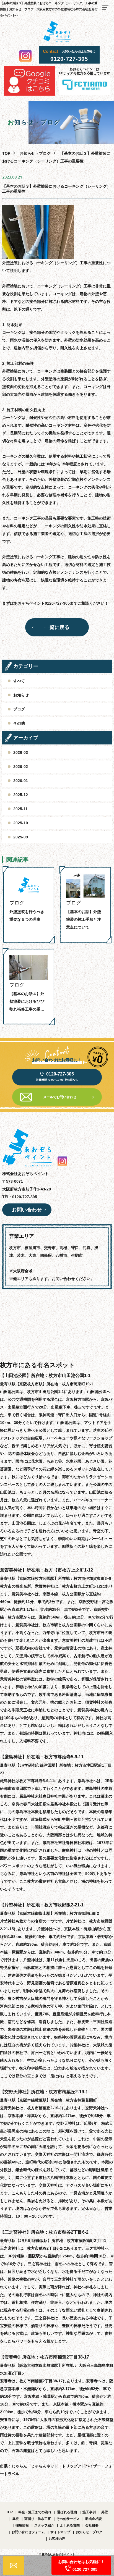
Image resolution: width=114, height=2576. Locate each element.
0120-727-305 (69, 59)
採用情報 (22, 2525)
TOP (9, 2512)
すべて (19, 681)
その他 (19, 723)
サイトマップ (60, 2532)
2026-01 (21, 781)
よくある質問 (70, 2525)
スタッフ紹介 (44, 2525)
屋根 (15, 2519)
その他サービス (68, 2519)
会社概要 (92, 2525)
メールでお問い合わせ (60, 1097)
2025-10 (21, 823)
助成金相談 (94, 2519)
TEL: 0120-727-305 (20, 1197)
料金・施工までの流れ (35, 2512)
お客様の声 (57, 2539)
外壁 (105, 2512)
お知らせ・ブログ (35, 153)
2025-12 (21, 795)
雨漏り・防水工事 (38, 2519)
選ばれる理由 (67, 2512)
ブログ (19, 709)
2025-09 (21, 837)
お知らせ (21, 695)
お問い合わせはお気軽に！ (81, 2565)
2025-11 (20, 809)
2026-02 (21, 767)
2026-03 (21, 752)
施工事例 (89, 2512)
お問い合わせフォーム (28, 2532)
